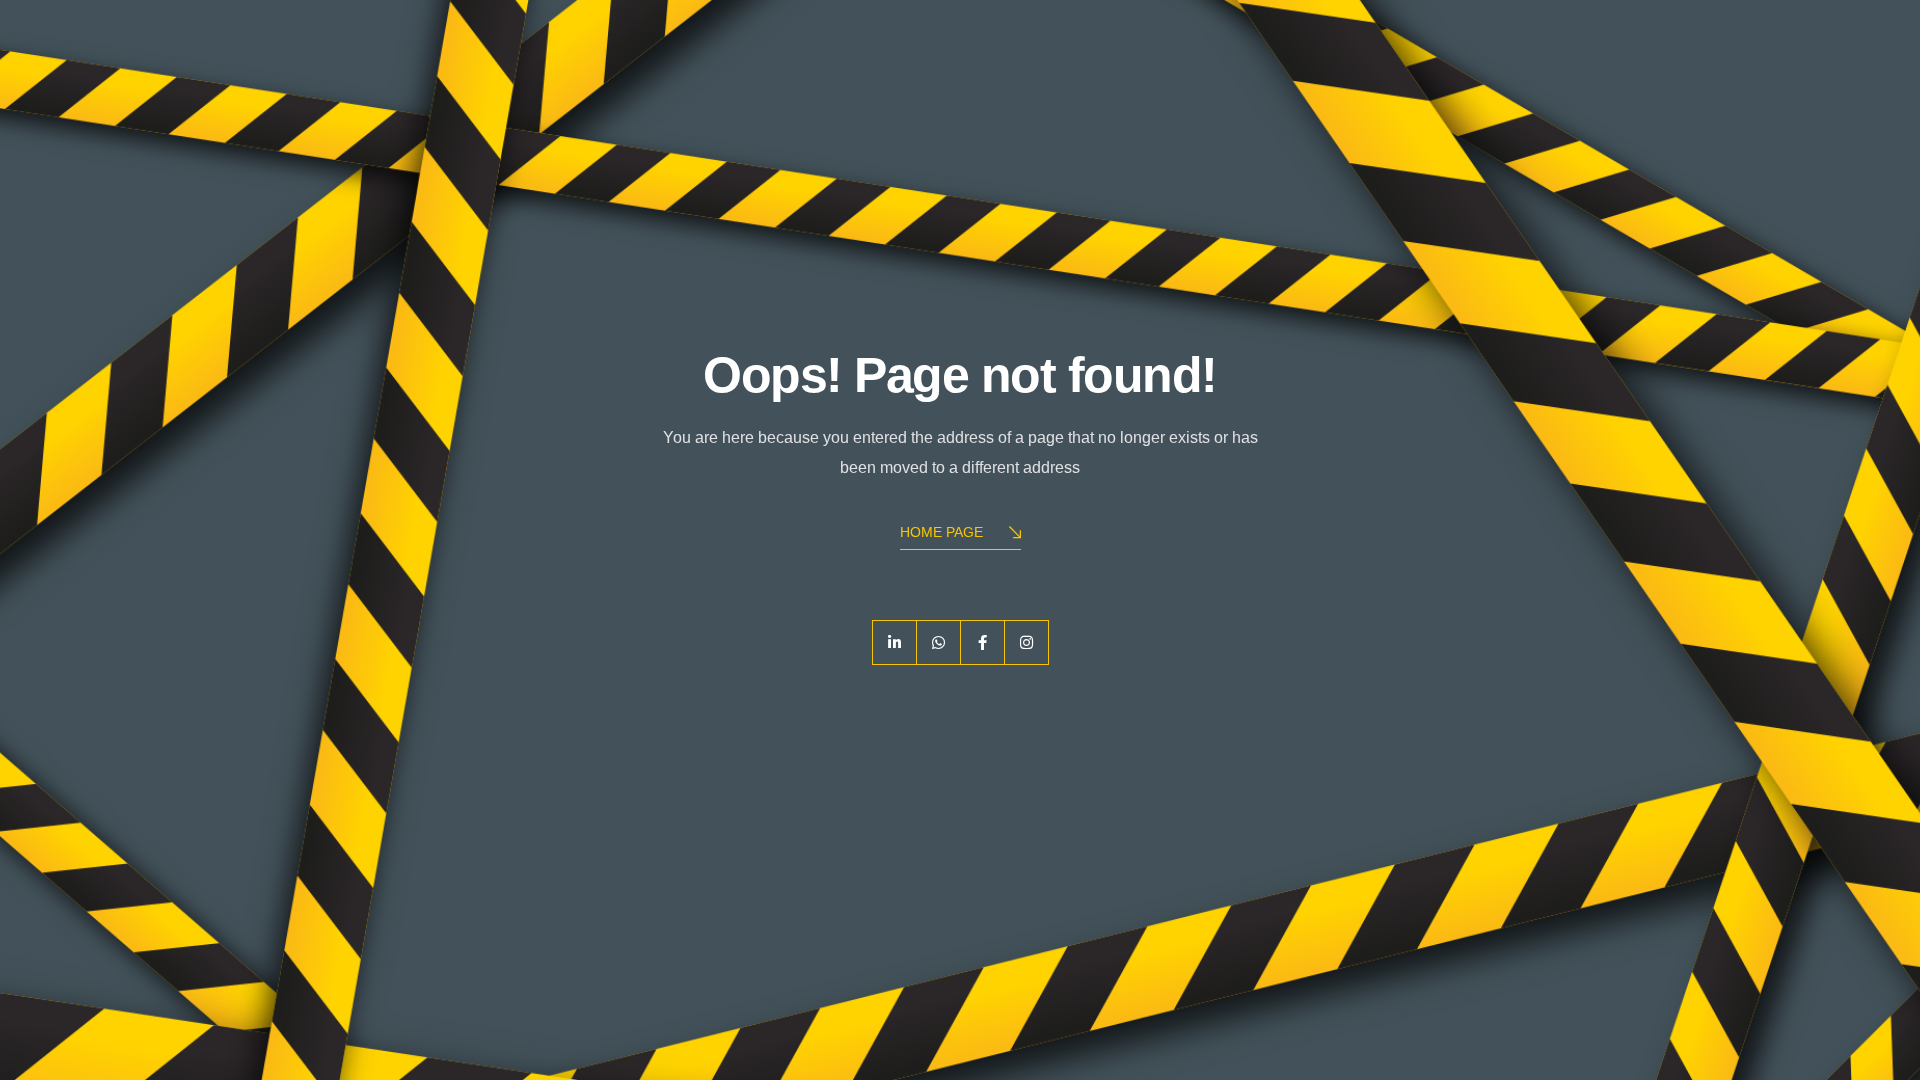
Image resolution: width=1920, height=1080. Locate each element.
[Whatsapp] (938, 642)
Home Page (941, 532)
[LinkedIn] (894, 642)
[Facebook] (982, 642)
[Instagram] (1026, 642)
